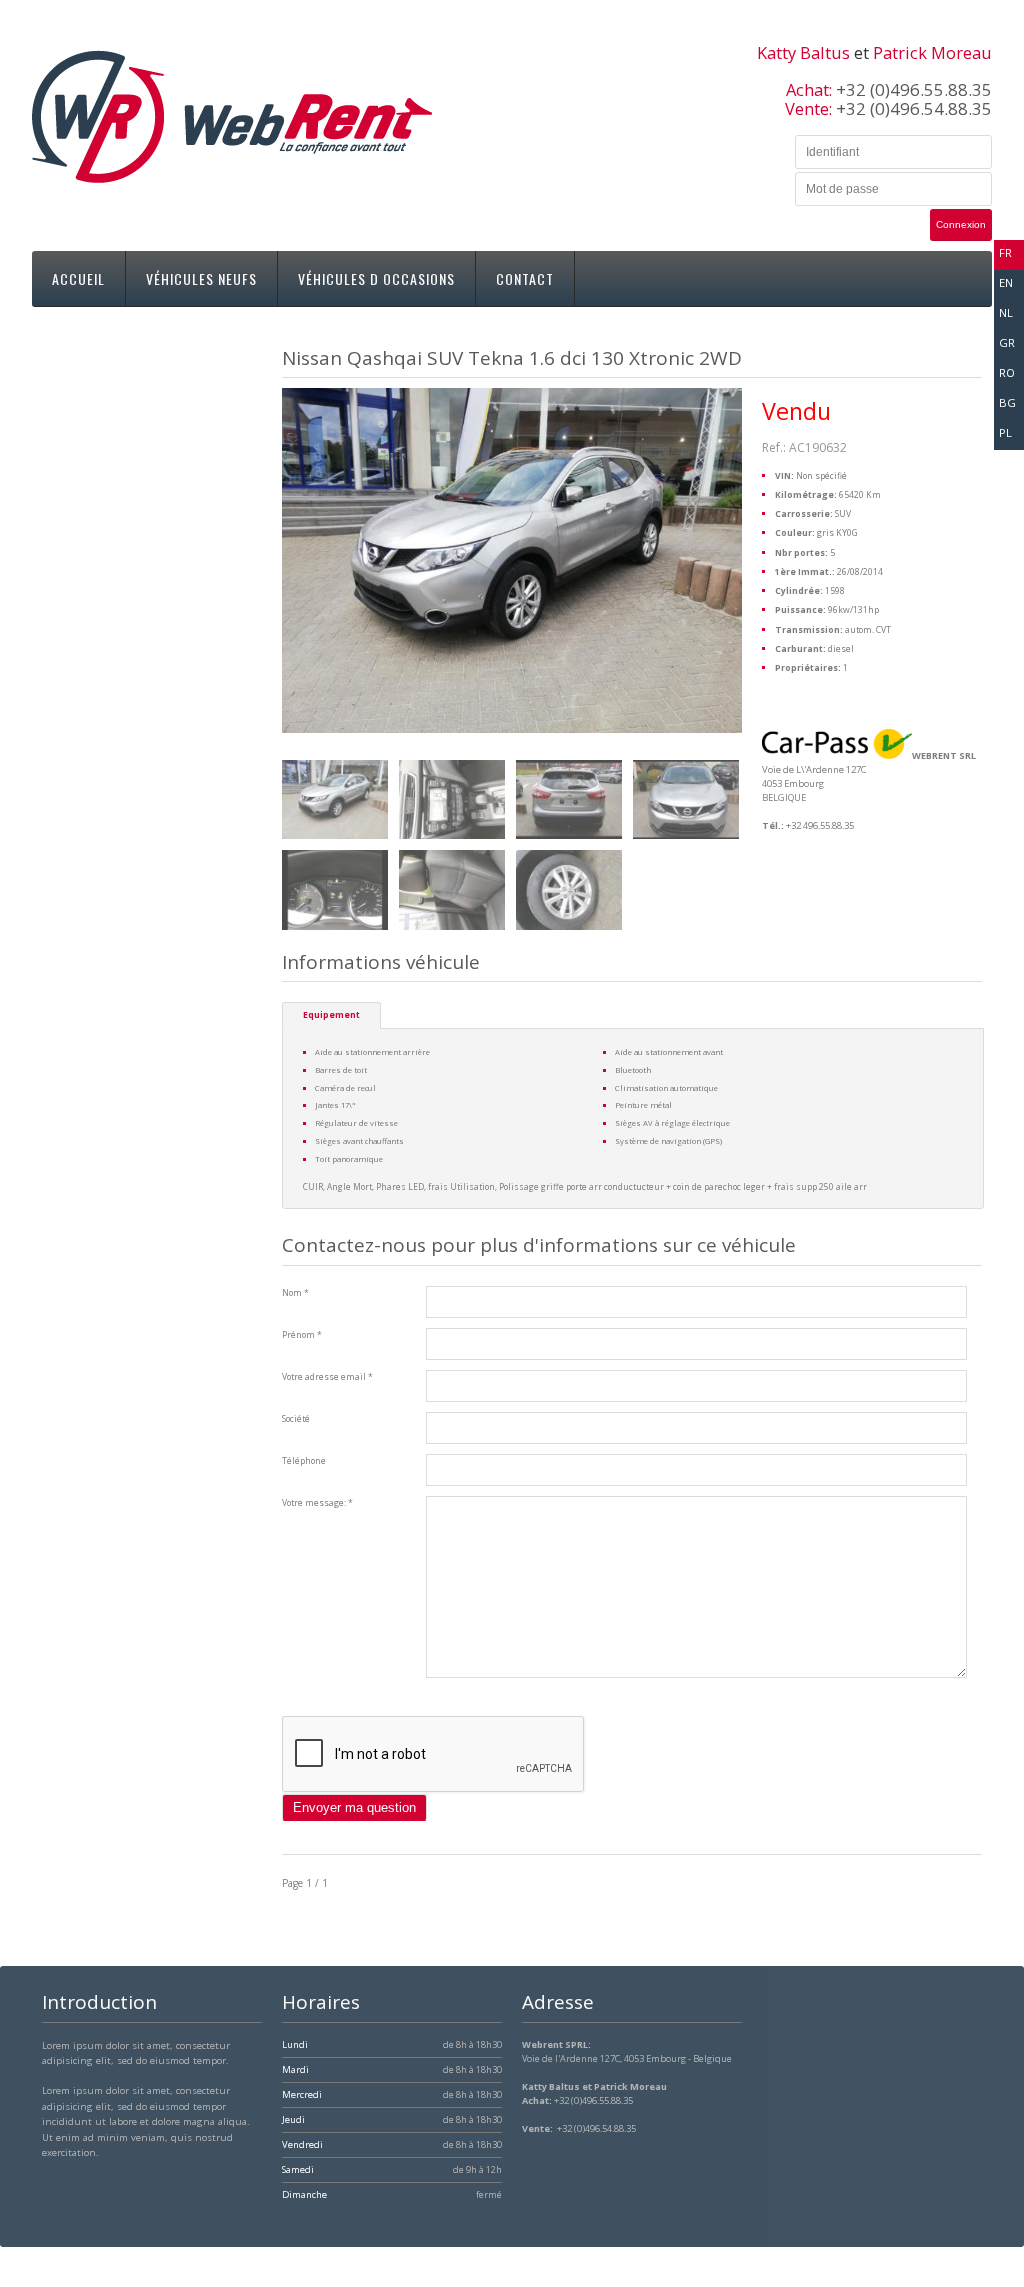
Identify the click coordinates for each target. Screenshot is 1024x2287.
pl (1005, 432)
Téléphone (304, 1461)
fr (1005, 252)
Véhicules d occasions (376, 278)
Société (296, 1419)
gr (1007, 342)
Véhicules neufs (201, 278)
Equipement (331, 1015)
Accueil (78, 278)
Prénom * (302, 1335)
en (1006, 282)
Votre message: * (317, 1503)
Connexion (961, 224)
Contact (525, 278)
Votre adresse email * (327, 1377)
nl (1006, 312)
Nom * (295, 1293)
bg (1007, 402)
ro (1007, 372)
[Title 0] (335, 800)
